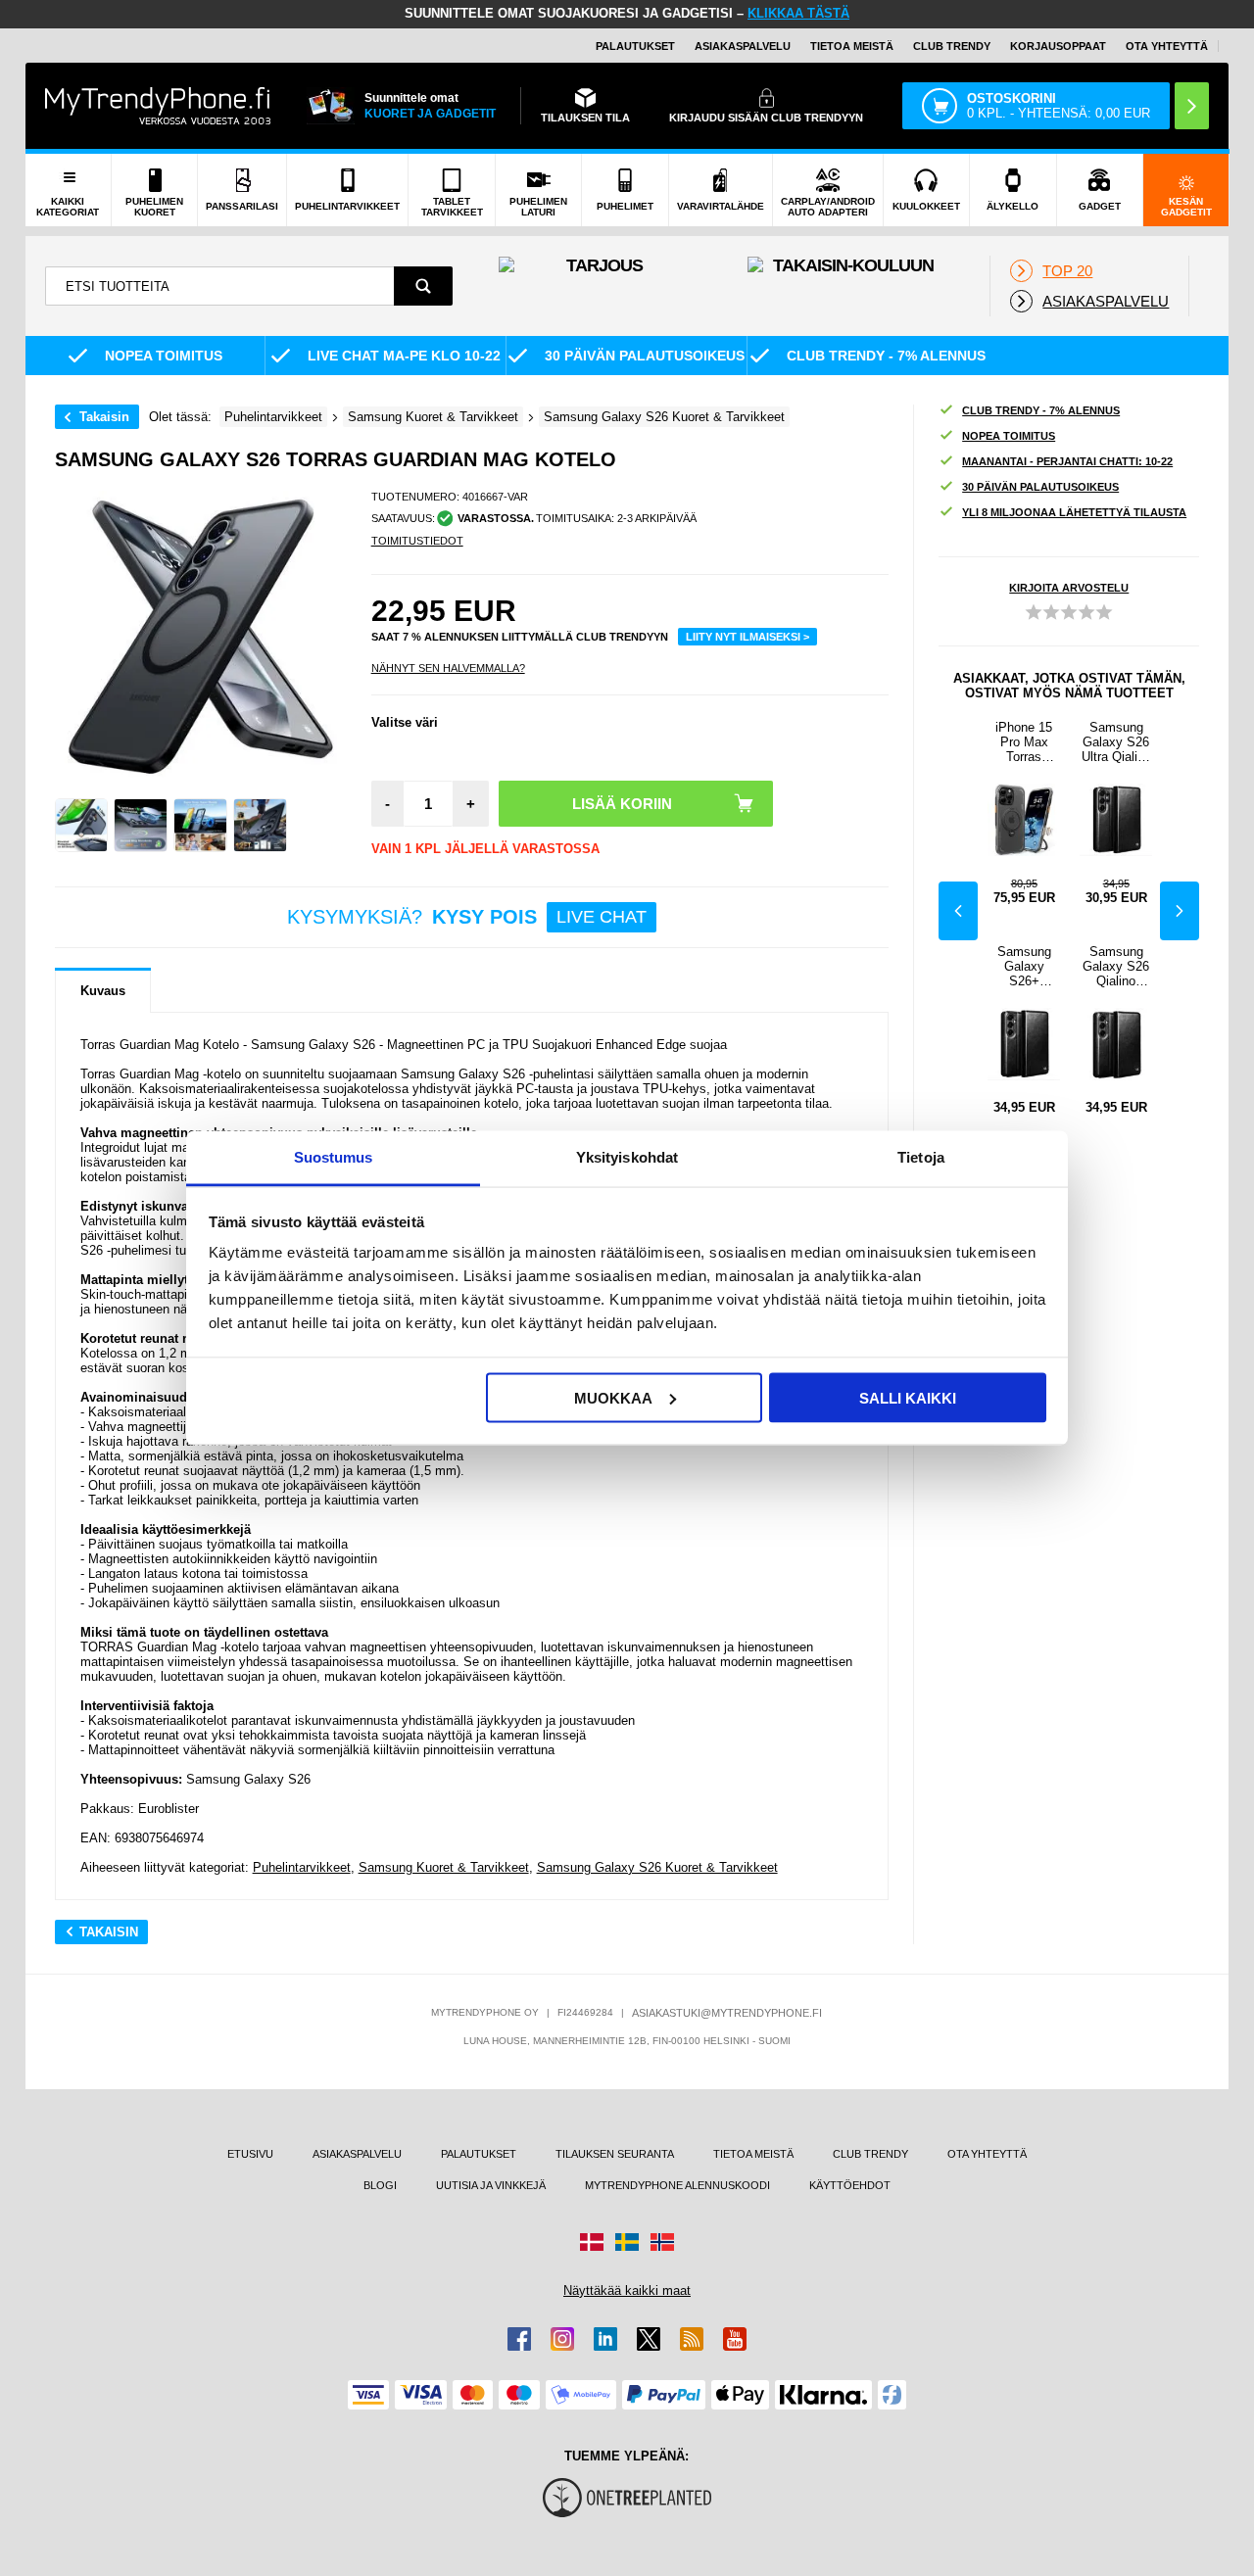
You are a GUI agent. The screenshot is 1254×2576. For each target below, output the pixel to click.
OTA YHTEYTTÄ (1167, 46)
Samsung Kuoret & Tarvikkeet (444, 1867)
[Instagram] (562, 2339)
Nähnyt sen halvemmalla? (448, 668)
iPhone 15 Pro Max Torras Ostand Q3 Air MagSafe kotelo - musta (1024, 742)
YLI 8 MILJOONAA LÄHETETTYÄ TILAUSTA (1074, 512)
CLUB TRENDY (870, 2154)
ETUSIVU (250, 2154)
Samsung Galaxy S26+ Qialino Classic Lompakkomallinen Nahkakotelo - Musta (1024, 966)
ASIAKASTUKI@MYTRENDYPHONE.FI (727, 2013)
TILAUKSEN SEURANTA (615, 2154)
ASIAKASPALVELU (743, 46)
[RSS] (692, 2339)
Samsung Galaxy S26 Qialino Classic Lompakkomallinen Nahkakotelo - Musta (1116, 966)
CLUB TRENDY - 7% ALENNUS (1041, 410)
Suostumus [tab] (334, 1157)
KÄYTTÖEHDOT (850, 2185)
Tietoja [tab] (921, 1157)
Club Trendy (952, 46)
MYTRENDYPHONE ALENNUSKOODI (677, 2185)
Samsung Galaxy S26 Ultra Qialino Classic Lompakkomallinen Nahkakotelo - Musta (1116, 742)
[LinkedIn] (605, 2339)
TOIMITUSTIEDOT (417, 541)
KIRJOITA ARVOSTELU (1069, 588)
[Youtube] (735, 2339)
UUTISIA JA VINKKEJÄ (491, 2185)
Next (1180, 911)
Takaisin (104, 417)
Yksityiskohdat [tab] (627, 1157)
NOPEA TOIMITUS (1009, 436)
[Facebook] (519, 2339)
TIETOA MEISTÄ (852, 46)
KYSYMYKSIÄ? (467, 917)
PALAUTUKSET (635, 46)
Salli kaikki (908, 1397)
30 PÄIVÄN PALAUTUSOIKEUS (1040, 487)
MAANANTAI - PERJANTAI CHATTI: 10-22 (1067, 461)
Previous (958, 911)
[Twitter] (649, 2339)
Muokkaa (613, 1397)
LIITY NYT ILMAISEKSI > (748, 637)
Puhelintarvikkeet (302, 1867)
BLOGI (380, 2185)
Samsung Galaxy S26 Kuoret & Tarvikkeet (657, 1867)
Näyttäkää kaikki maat (627, 2290)
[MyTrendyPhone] (158, 106)
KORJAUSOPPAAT (1058, 46)
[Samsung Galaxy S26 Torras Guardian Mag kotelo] (82, 825)
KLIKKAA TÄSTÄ (798, 13)
